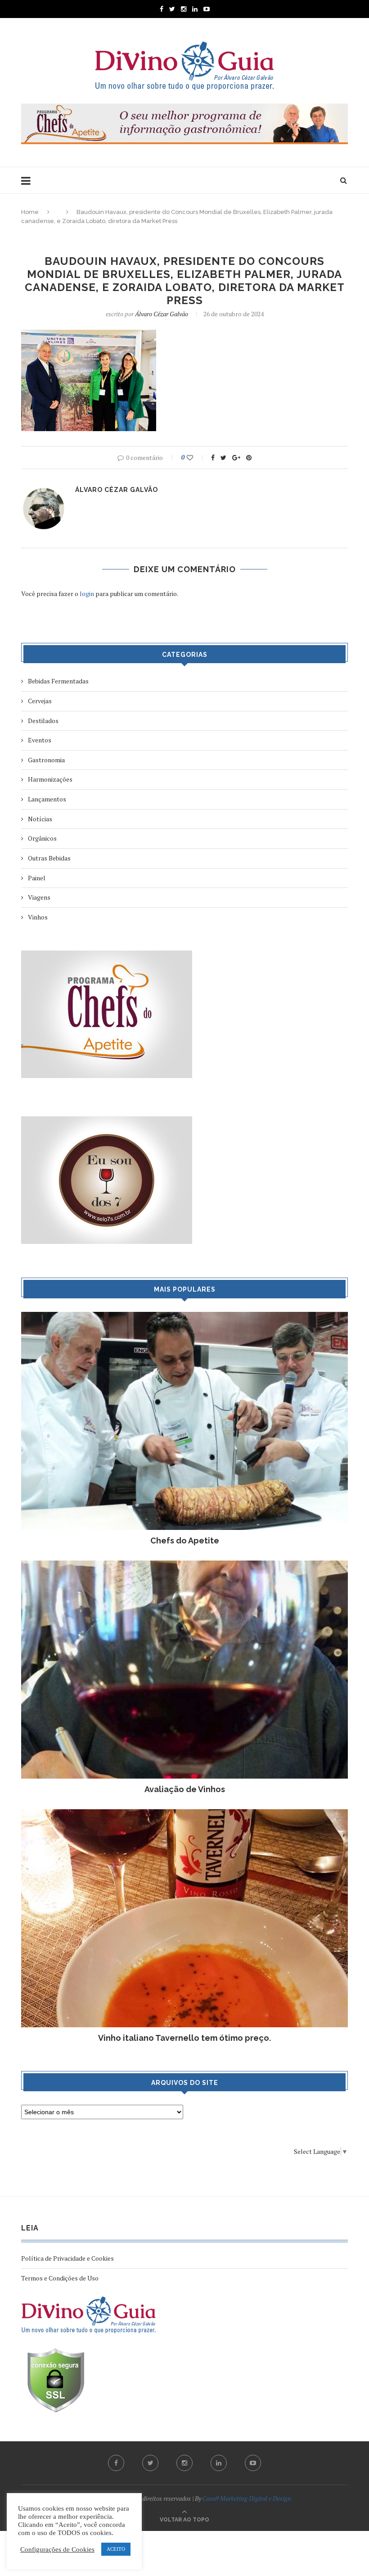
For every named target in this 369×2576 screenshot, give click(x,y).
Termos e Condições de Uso (60, 2278)
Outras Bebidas (49, 858)
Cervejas (40, 701)
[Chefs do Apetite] (184, 1316)
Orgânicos (42, 838)
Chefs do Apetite (185, 1541)
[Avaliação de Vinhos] (184, 1565)
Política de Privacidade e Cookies (67, 2258)
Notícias (40, 819)
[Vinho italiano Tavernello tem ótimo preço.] (184, 1814)
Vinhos (38, 917)
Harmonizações (50, 779)
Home (30, 212)
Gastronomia (46, 760)
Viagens (39, 897)
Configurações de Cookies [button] (57, 2549)
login (87, 594)
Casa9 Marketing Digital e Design (247, 2498)
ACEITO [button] (116, 2549)
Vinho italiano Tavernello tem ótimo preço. (184, 2038)
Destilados (43, 721)
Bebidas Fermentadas (58, 681)
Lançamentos (47, 799)
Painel (37, 878)
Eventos (40, 740)
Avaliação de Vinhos (185, 1789)
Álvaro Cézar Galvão (162, 314)
